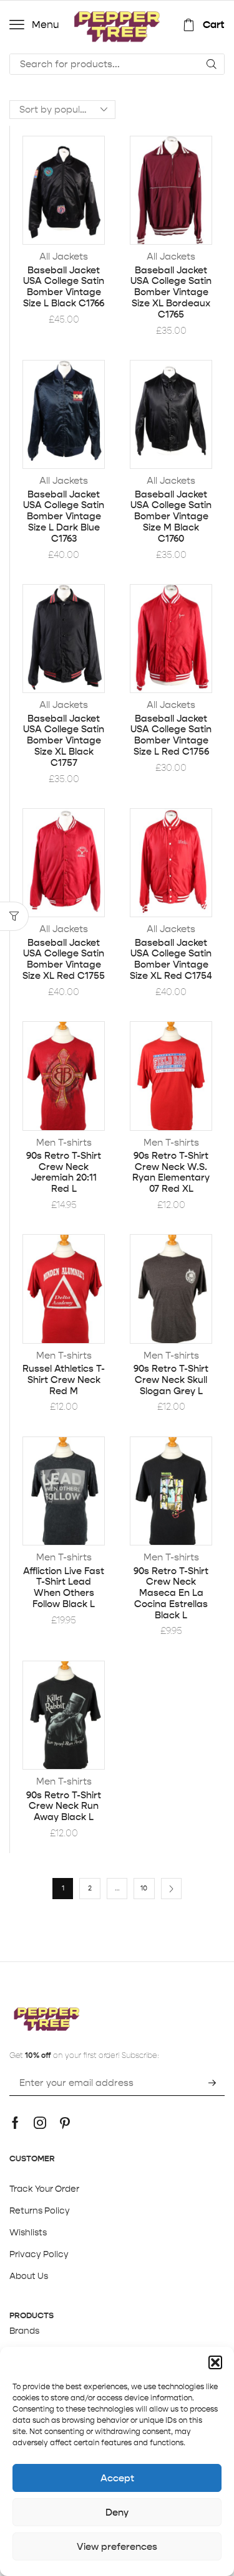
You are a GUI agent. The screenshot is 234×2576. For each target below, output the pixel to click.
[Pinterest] (65, 2123)
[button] (215, 2362)
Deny (117, 2512)
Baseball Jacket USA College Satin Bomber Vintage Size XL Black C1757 (64, 741)
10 (144, 1888)
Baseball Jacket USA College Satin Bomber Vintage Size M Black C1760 (171, 517)
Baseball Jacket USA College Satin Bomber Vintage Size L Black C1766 (64, 287)
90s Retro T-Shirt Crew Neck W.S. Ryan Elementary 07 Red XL (171, 1172)
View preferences (117, 2546)
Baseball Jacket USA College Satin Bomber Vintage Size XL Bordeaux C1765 (171, 292)
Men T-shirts (64, 1142)
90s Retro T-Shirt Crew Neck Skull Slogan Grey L (171, 1380)
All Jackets (64, 256)
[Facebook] (15, 2123)
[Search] (212, 64)
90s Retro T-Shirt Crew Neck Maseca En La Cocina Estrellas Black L (171, 1593)
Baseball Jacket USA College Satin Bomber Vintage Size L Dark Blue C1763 (64, 517)
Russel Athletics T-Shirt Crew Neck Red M (64, 1380)
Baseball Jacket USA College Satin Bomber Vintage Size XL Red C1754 (171, 959)
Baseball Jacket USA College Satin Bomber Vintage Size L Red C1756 (171, 735)
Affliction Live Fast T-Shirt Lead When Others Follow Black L (64, 1588)
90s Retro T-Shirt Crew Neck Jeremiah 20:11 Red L (64, 1172)
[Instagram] (40, 2123)
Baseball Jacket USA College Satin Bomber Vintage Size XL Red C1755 (64, 959)
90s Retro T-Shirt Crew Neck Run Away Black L (64, 1806)
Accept (117, 2478)
